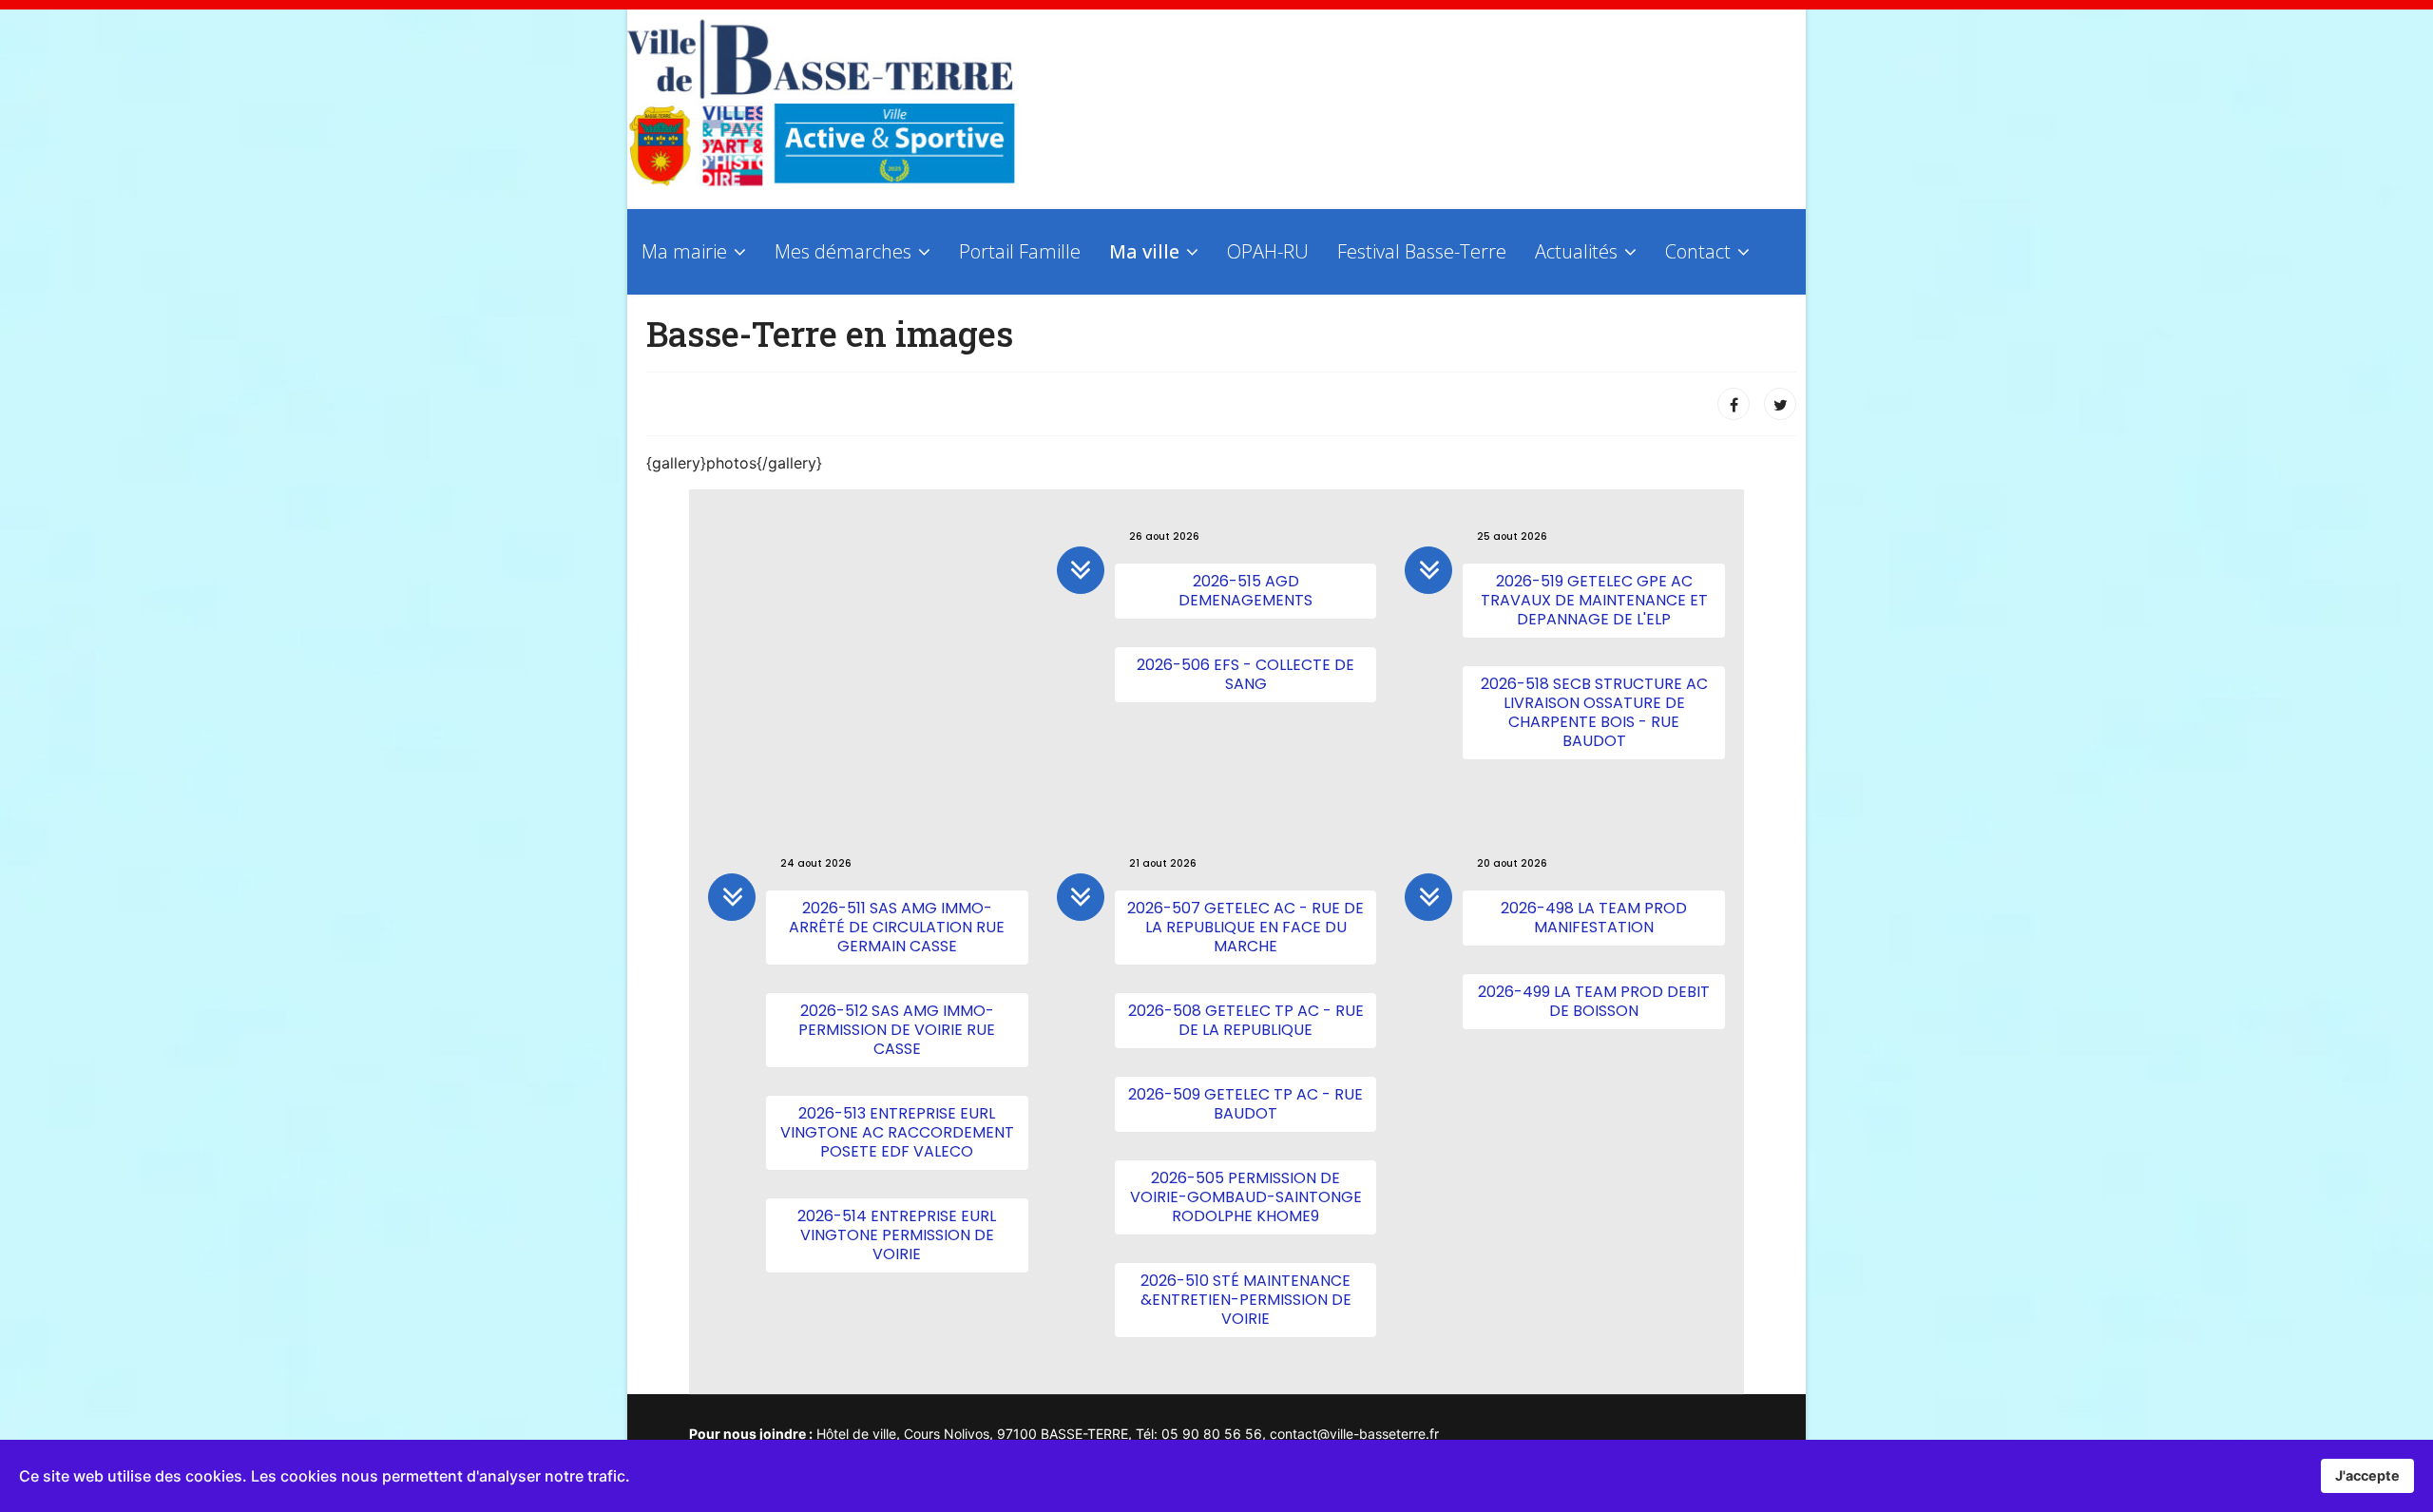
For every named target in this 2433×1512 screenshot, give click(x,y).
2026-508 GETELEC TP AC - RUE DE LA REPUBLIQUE (1246, 1020)
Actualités (1576, 251)
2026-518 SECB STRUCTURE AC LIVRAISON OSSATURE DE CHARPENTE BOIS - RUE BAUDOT (1594, 712)
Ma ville (1144, 251)
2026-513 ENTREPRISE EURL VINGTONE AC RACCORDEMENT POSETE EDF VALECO (897, 1132)
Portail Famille (1020, 251)
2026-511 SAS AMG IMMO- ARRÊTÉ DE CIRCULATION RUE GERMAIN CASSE (897, 927)
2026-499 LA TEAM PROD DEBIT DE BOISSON (1594, 1001)
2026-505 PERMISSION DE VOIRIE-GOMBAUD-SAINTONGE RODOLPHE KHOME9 (1246, 1197)
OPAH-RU (1268, 251)
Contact (1698, 251)
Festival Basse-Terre (1422, 251)
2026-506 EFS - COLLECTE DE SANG (1245, 674)
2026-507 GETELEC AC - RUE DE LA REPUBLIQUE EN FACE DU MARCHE (1245, 927)
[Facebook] (1734, 404)
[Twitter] (1780, 404)
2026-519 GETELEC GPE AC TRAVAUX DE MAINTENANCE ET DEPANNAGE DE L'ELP (1594, 600)
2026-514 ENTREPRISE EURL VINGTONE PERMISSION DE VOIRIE (897, 1235)
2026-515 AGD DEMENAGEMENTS (1245, 591)
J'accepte (2367, 1475)
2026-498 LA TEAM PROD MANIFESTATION (1594, 918)
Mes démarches (843, 251)
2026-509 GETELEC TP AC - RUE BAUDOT (1245, 1104)
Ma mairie (684, 251)
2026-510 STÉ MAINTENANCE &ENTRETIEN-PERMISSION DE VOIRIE (1246, 1300)
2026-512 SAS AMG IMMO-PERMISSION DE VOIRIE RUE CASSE (897, 1030)
